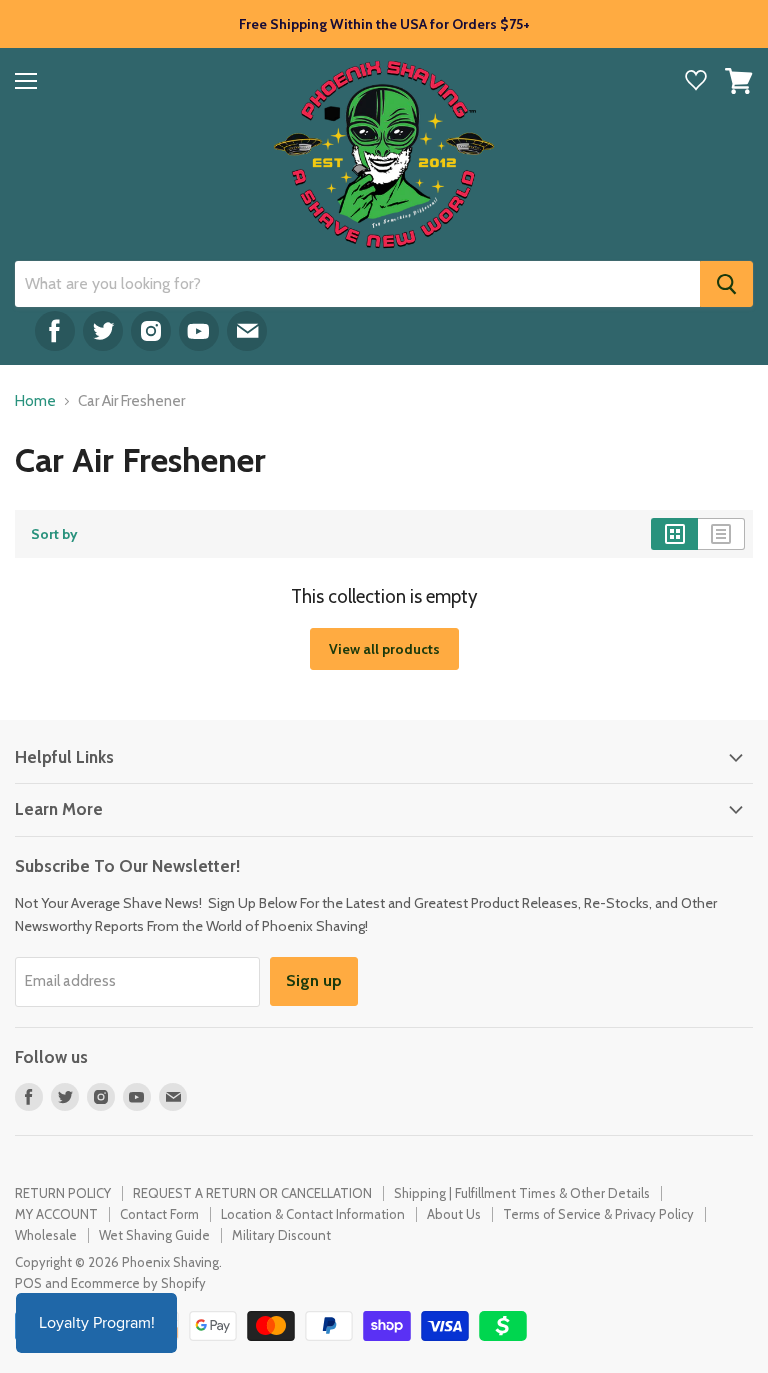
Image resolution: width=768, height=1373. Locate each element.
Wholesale (46, 1235)
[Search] (726, 284)
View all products (384, 649)
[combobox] (357, 284)
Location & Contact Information (313, 1214)
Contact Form (159, 1214)
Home (35, 401)
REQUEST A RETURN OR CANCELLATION (252, 1193)
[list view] (721, 534)
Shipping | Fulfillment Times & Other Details (522, 1193)
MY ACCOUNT (56, 1214)
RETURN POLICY (63, 1193)
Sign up (314, 980)
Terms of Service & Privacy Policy (598, 1214)
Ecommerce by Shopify (138, 1283)
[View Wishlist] (696, 82)
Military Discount (281, 1235)
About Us (454, 1214)
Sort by (54, 534)
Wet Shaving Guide (154, 1235)
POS (28, 1283)
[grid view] (674, 534)
